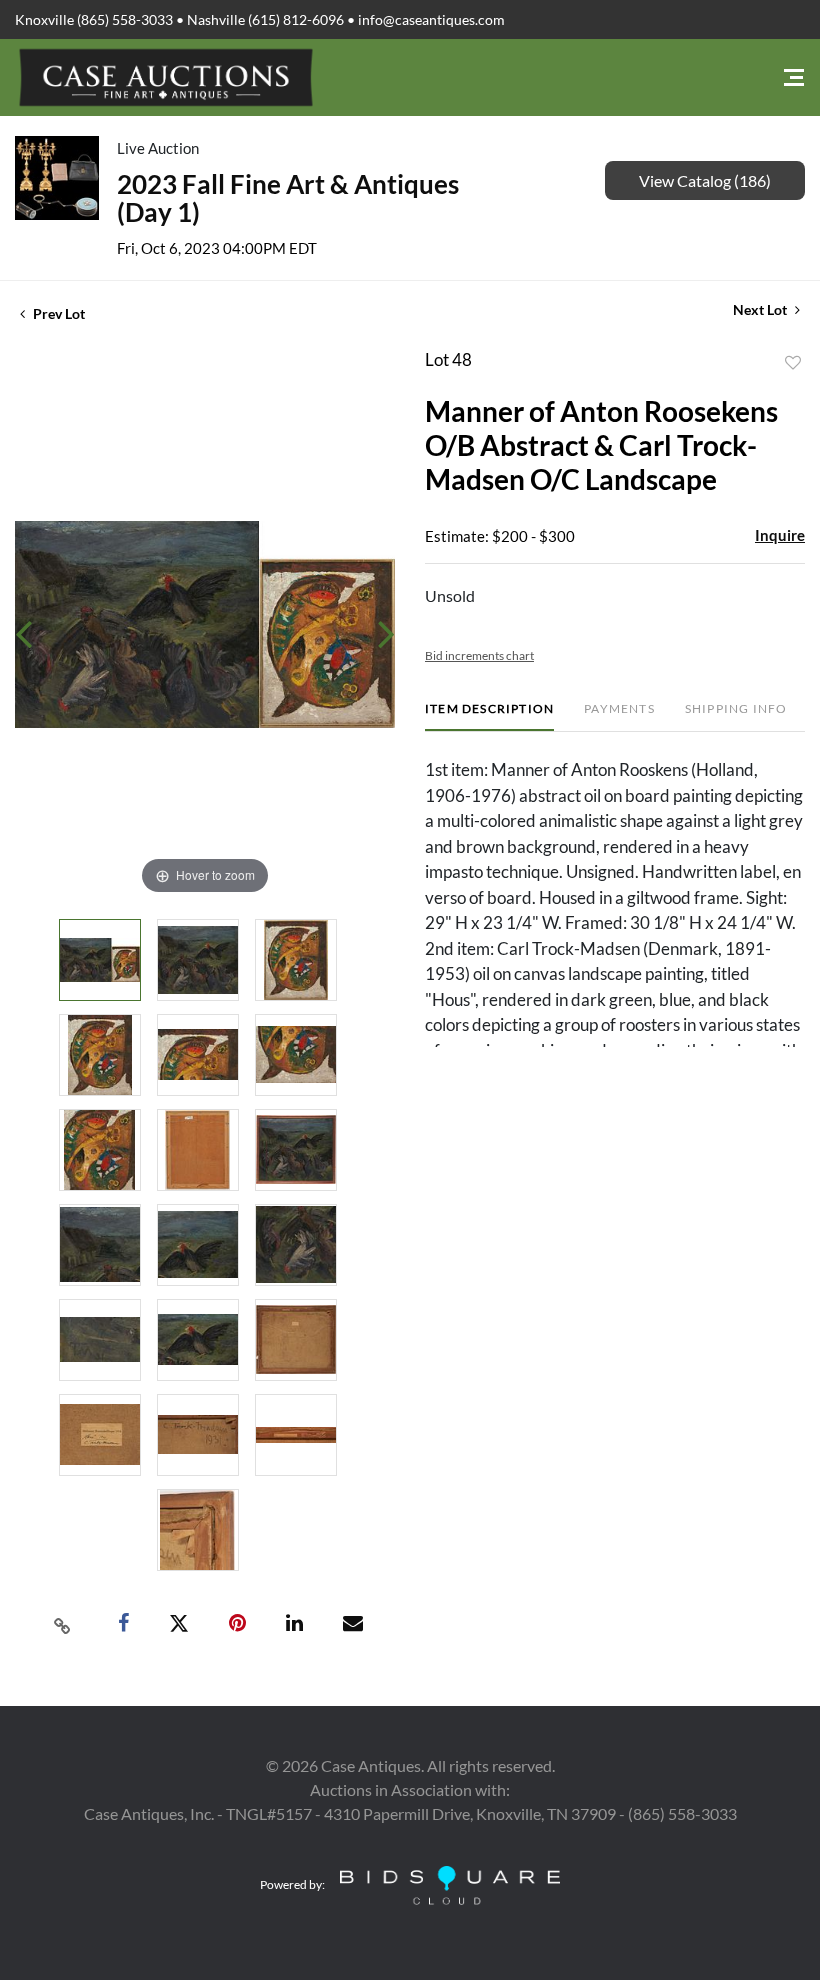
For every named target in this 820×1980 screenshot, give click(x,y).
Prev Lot (57, 313)
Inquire (780, 535)
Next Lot (761, 309)
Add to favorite (793, 363)
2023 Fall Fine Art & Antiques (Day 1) (288, 198)
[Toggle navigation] (794, 77)
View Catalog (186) (705, 180)
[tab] (489, 716)
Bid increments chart (479, 655)
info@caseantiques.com (431, 19)
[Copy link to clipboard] (63, 1624)
